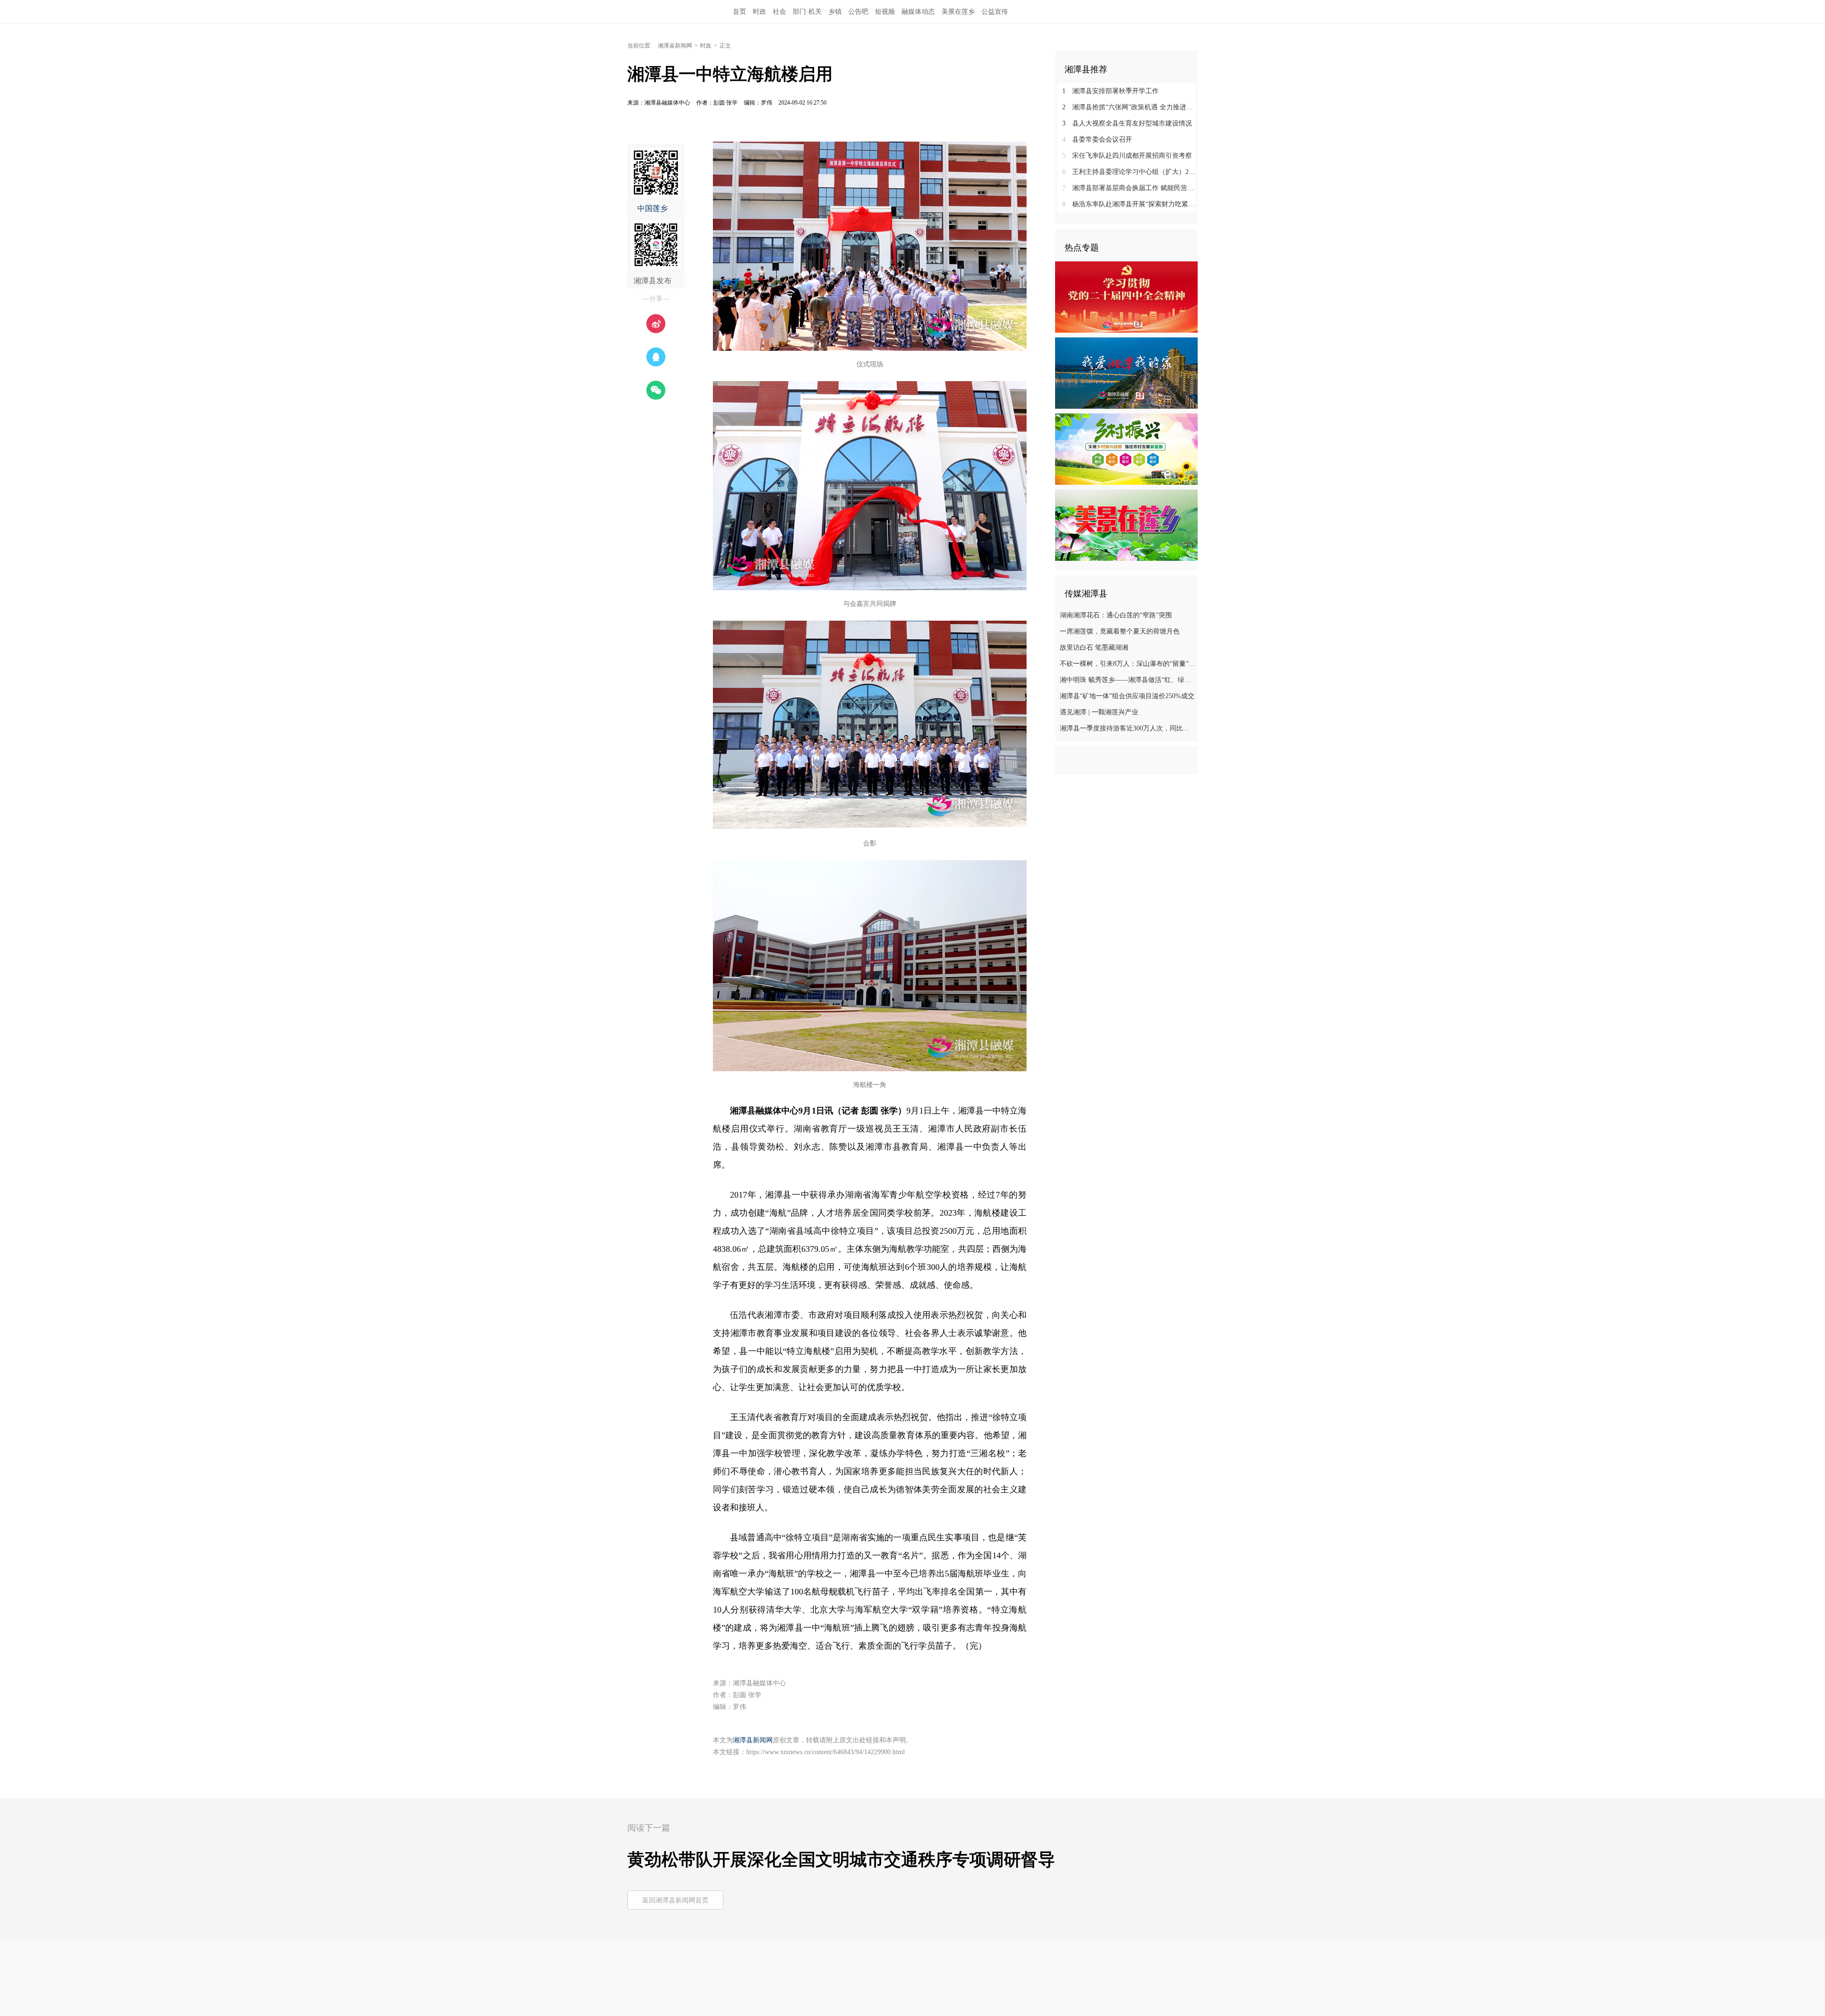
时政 (759, 12)
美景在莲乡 (958, 12)
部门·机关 (807, 12)
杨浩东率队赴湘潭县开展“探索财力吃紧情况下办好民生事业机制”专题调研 (1130, 204)
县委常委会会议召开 (1097, 139)
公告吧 (858, 12)
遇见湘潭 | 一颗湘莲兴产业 (1099, 712)
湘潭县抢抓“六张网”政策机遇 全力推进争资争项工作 (1130, 107)
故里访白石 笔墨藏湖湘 (1094, 648)
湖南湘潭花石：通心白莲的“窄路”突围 (1116, 615)
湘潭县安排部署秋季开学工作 (1110, 91)
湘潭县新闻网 (675, 46)
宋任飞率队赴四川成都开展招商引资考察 (1127, 156)
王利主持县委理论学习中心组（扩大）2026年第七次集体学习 (1130, 172)
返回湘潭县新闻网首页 (675, 1900)
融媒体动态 (918, 12)
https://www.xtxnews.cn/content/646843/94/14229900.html (826, 1752)
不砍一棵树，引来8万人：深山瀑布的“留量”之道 (1128, 664)
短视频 (885, 12)
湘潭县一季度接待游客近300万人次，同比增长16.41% (1128, 728)
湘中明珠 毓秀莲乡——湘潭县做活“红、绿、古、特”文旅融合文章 (1128, 680)
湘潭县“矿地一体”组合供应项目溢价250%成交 (1127, 696)
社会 (779, 12)
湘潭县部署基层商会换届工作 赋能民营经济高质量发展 (1130, 188)
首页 (740, 12)
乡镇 (835, 12)
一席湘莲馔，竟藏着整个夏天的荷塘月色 (1120, 631)
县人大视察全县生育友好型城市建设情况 (1127, 123)
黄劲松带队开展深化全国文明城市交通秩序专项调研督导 (841, 1860)
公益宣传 (995, 12)
